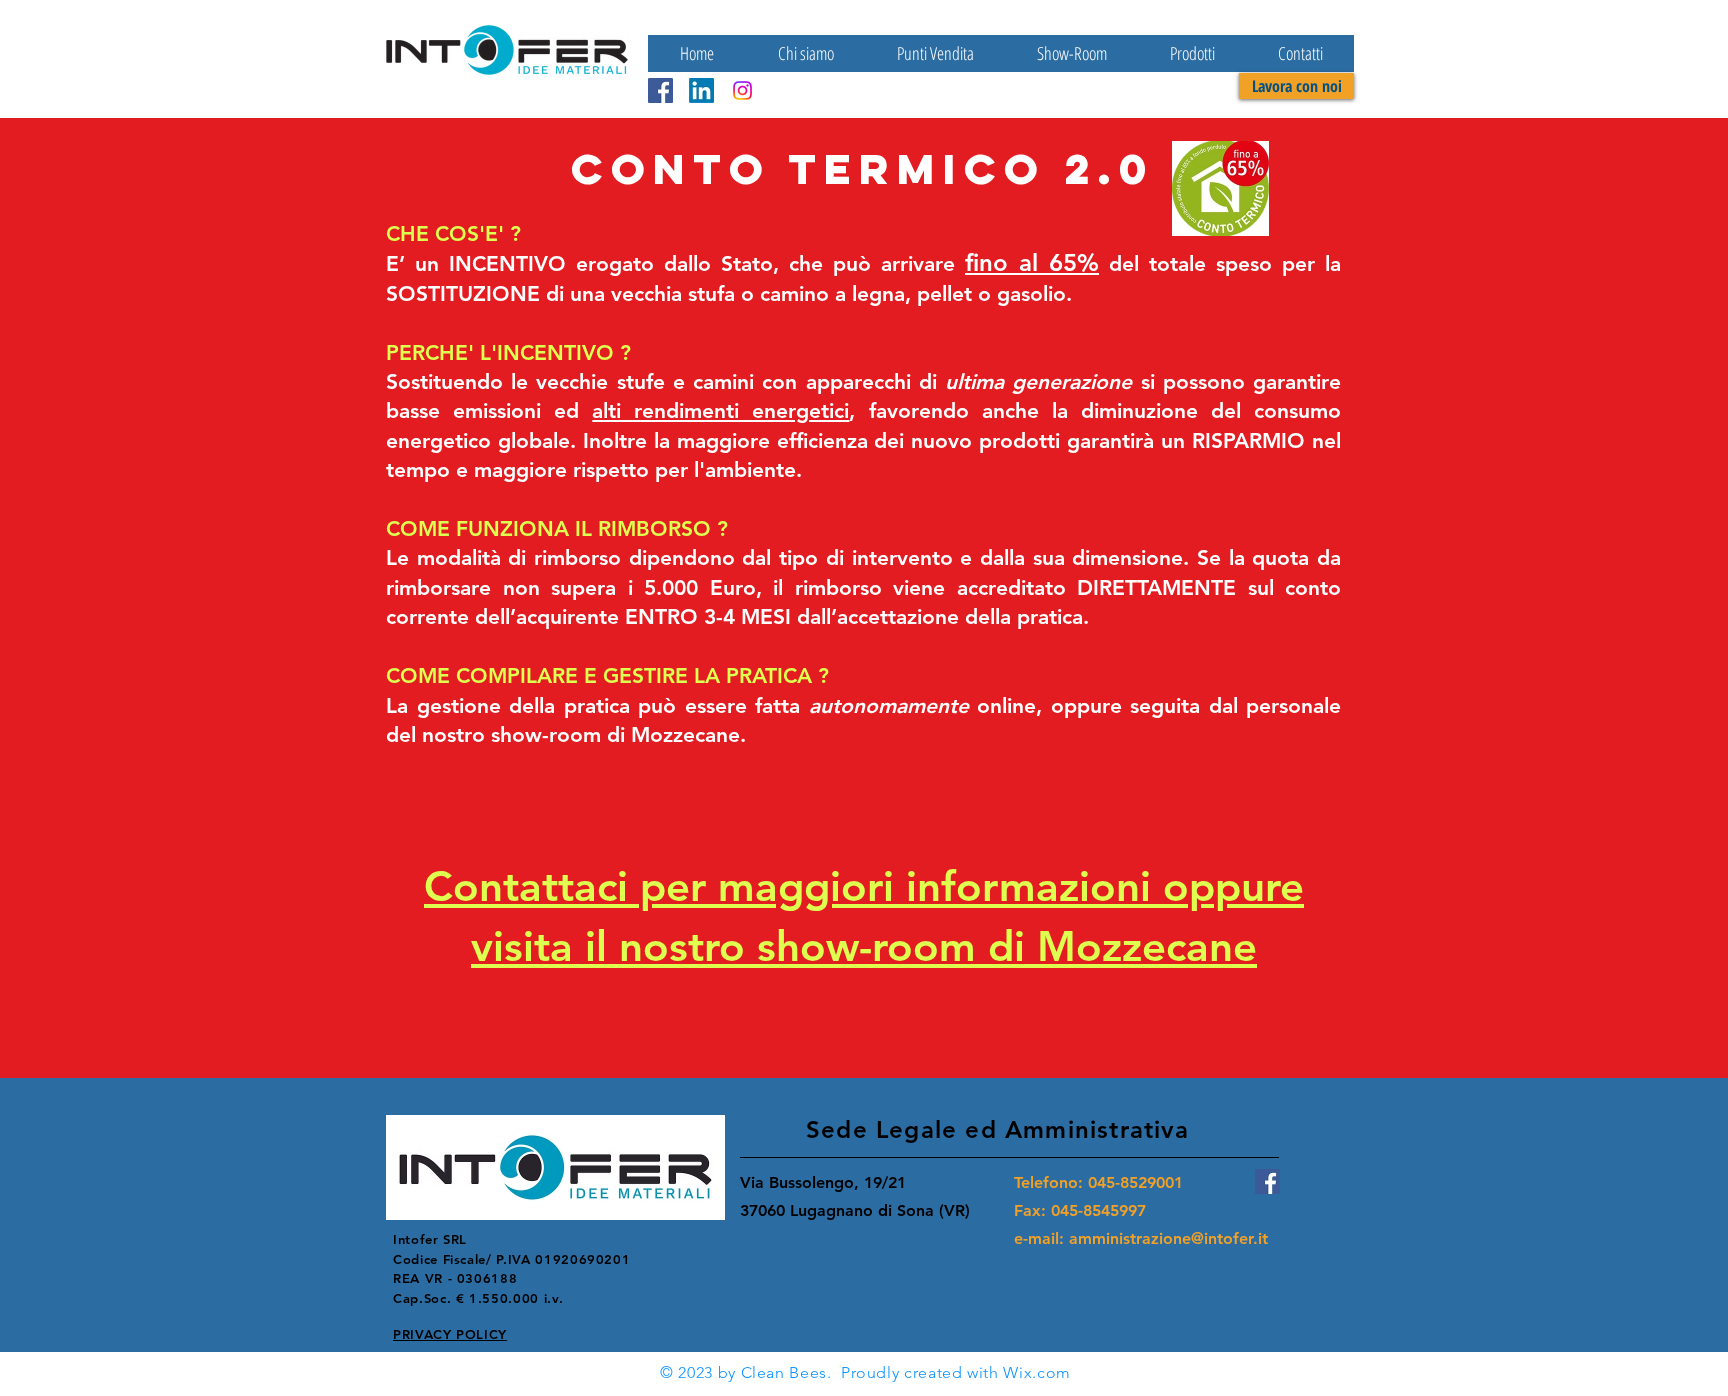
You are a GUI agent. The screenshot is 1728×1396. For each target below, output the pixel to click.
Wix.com (1036, 1372)
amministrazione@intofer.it (1168, 1238)
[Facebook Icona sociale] (660, 90)
